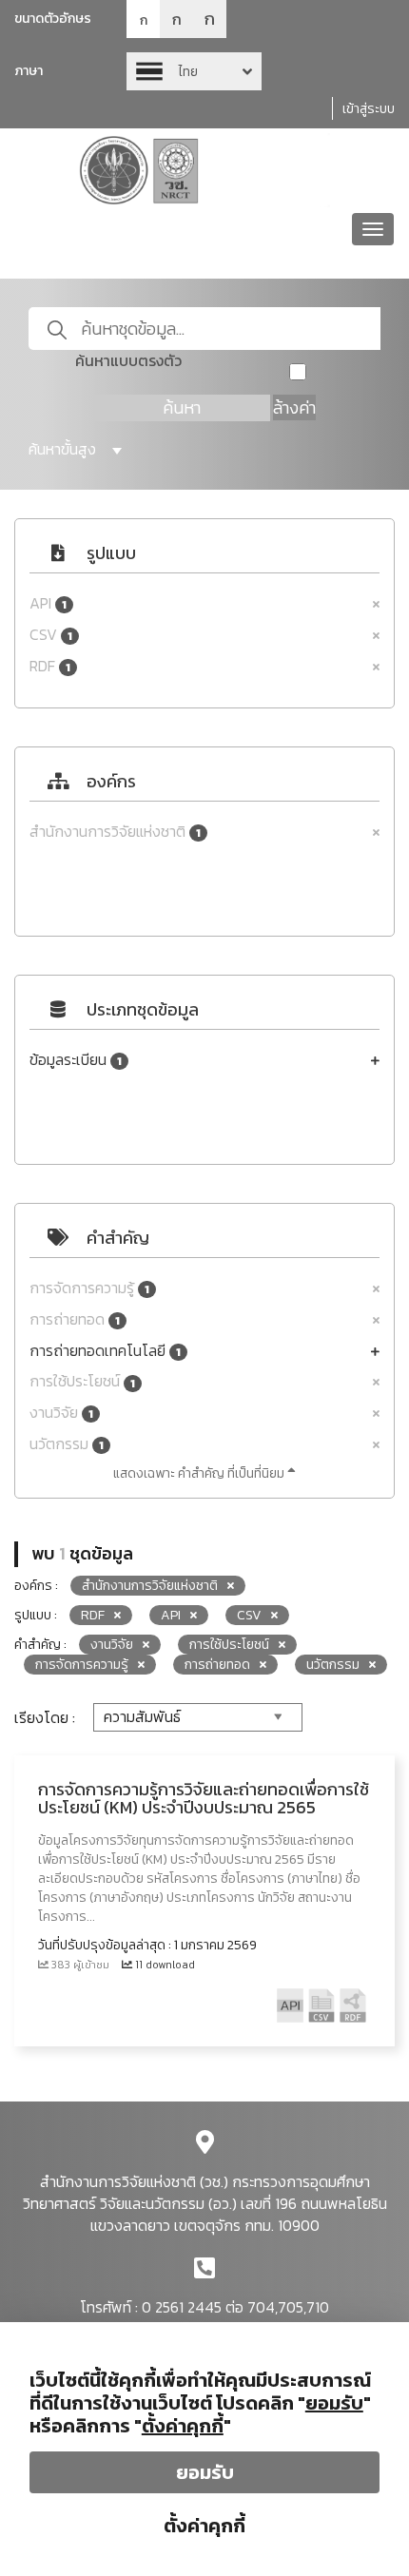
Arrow (194, 71)
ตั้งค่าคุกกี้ (204, 2526)
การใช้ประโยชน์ (82, 1381)
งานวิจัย (61, 1413)
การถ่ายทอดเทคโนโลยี (105, 1351)
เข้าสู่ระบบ (369, 109)
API (48, 603)
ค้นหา (182, 407)
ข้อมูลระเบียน (76, 1060)
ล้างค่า (294, 407)
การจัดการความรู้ (89, 1288)
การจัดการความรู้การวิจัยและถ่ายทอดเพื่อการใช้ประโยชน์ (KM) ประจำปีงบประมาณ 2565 (204, 1799)
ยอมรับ (205, 2472)
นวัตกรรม (67, 1444)
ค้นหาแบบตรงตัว (128, 361)
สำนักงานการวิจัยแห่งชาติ (115, 832)
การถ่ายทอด (75, 1319)
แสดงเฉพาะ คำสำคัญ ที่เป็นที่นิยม (200, 1473)
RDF (50, 666)
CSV (51, 635)
